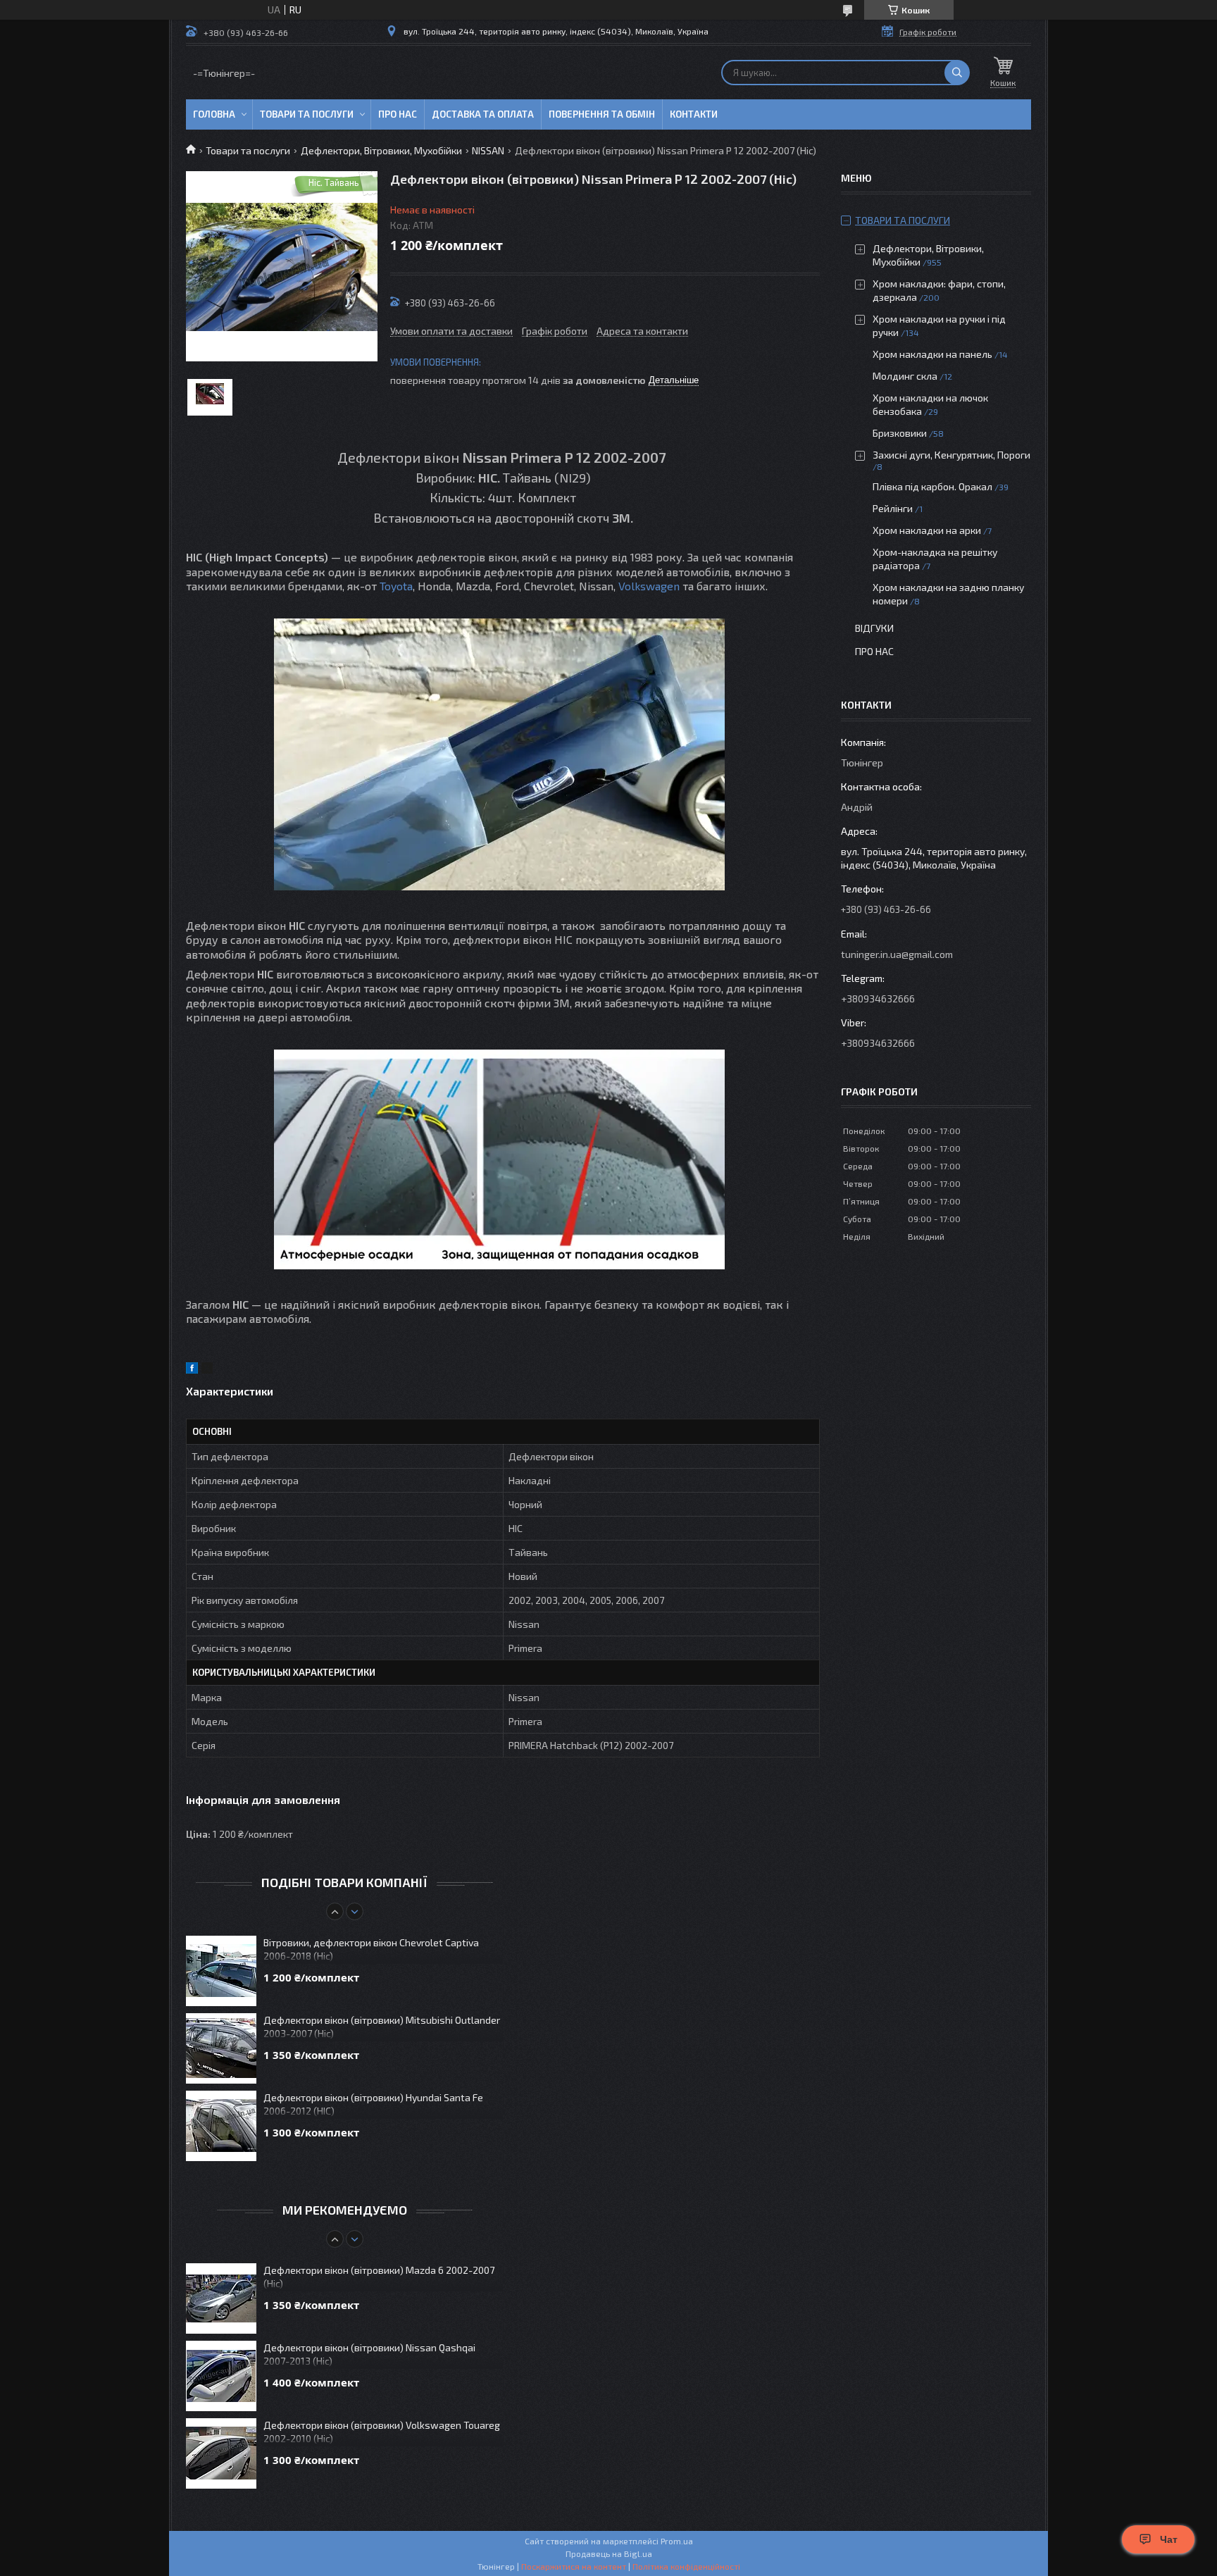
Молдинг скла (905, 376)
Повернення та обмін (602, 114)
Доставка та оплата (483, 114)
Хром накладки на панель (932, 354)
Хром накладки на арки (927, 530)
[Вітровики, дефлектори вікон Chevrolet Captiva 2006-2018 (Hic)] (221, 1971)
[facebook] (192, 1370)
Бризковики (900, 433)
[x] (207, 1370)
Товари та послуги (307, 114)
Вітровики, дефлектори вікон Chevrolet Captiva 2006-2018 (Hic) (371, 1949)
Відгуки (874, 628)
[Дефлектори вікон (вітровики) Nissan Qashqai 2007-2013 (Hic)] (221, 2376)
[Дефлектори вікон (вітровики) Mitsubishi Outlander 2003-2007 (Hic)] (221, 2048)
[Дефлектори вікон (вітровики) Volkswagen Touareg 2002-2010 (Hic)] (221, 2453)
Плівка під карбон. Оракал (932, 486)
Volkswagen (649, 586)
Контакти (694, 114)
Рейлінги (893, 508)
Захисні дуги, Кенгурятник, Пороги (951, 455)
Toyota (396, 586)
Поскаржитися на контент (574, 2566)
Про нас (398, 114)
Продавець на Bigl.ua (609, 2553)
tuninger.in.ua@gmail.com (897, 954)
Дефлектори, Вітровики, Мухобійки (381, 150)
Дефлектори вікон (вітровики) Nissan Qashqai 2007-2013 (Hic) (369, 2354)
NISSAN (488, 150)
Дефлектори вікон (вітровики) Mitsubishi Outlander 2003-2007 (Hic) (382, 2027)
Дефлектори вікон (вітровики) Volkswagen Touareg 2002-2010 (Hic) (382, 2432)
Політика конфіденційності (686, 2566)
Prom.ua (677, 2541)
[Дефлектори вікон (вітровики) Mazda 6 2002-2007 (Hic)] (221, 2298)
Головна (214, 114)
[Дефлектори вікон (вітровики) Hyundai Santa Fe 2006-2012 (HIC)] (221, 2126)
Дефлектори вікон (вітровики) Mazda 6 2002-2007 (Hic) (379, 2277)
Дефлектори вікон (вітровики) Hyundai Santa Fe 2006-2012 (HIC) (373, 2104)
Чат (1169, 2539)
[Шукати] (957, 73)
